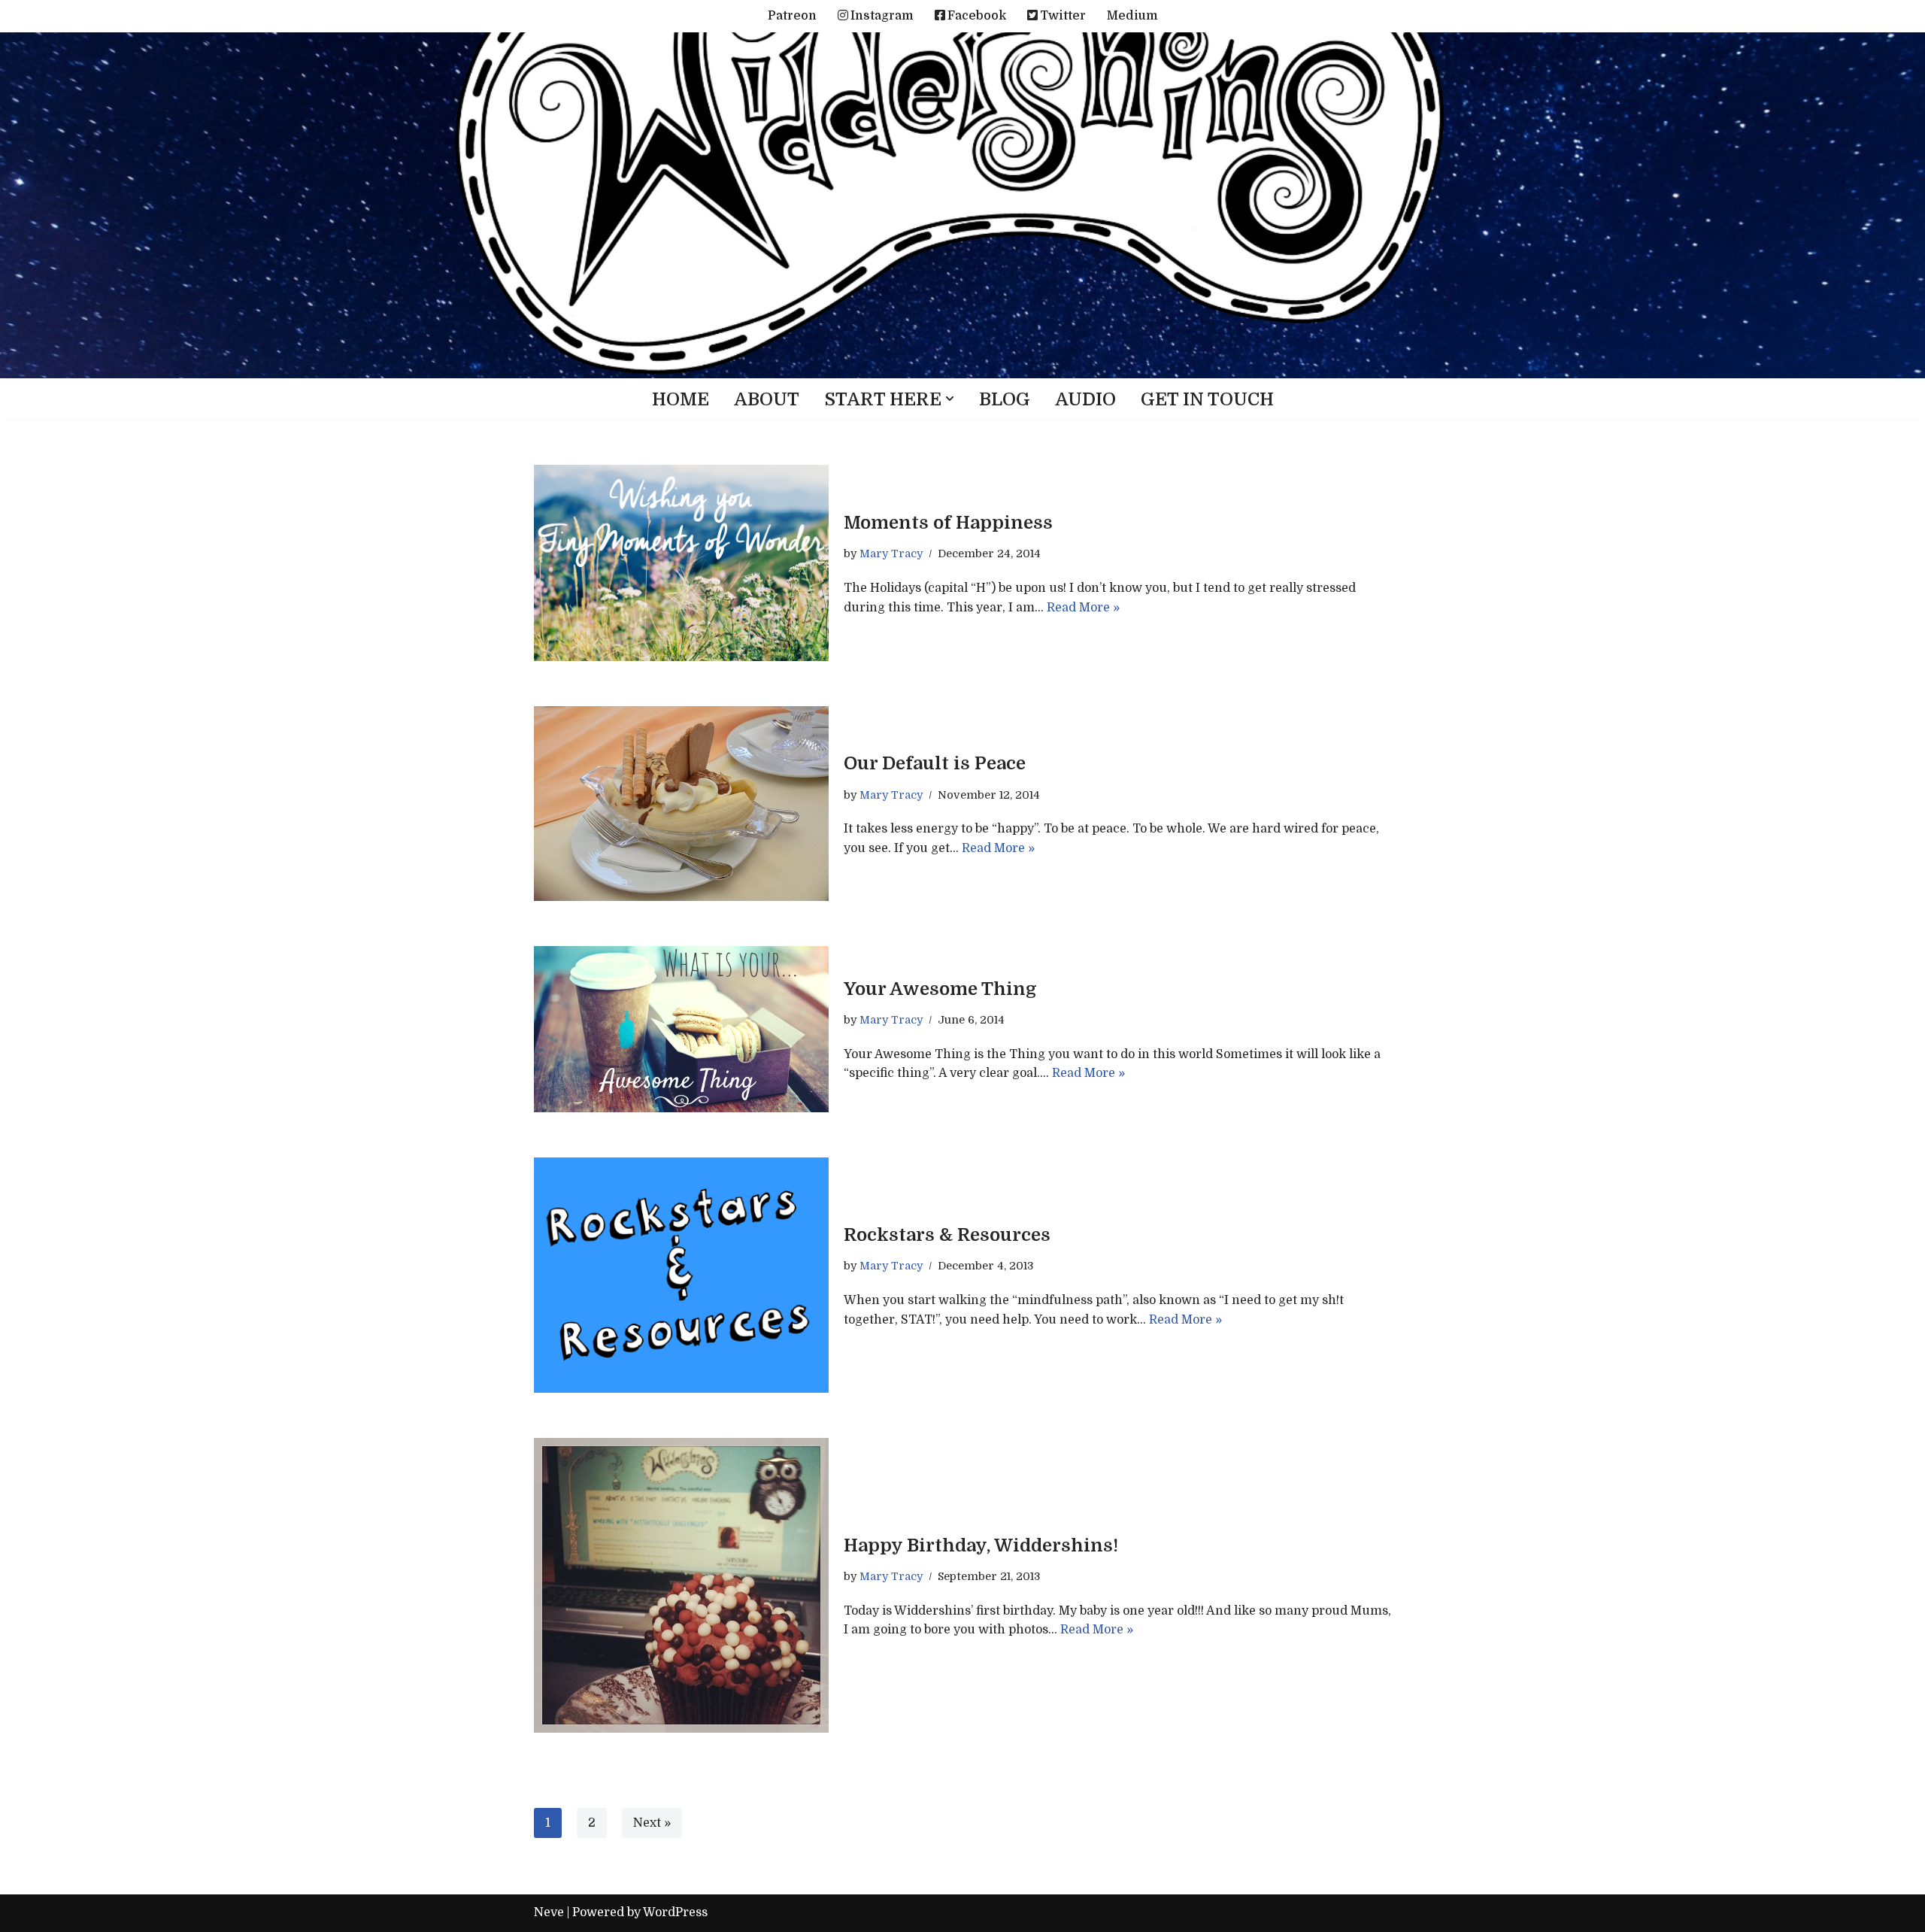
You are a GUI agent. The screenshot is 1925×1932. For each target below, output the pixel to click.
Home (681, 399)
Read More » (1083, 608)
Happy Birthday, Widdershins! (981, 1545)
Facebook (977, 16)
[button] (950, 399)
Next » (652, 1823)
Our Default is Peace (935, 763)
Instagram (882, 16)
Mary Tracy (891, 554)
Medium (1132, 16)
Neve (549, 1912)
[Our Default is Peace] (681, 804)
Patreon (792, 16)
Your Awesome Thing (940, 989)
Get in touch (1207, 399)
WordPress (675, 1912)
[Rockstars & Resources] (681, 1275)
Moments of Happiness (948, 523)
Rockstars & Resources (947, 1235)
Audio (1085, 399)
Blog (1005, 399)
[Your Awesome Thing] (681, 1029)
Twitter (1063, 16)
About (767, 399)
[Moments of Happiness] (681, 563)
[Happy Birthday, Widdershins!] (681, 1585)
